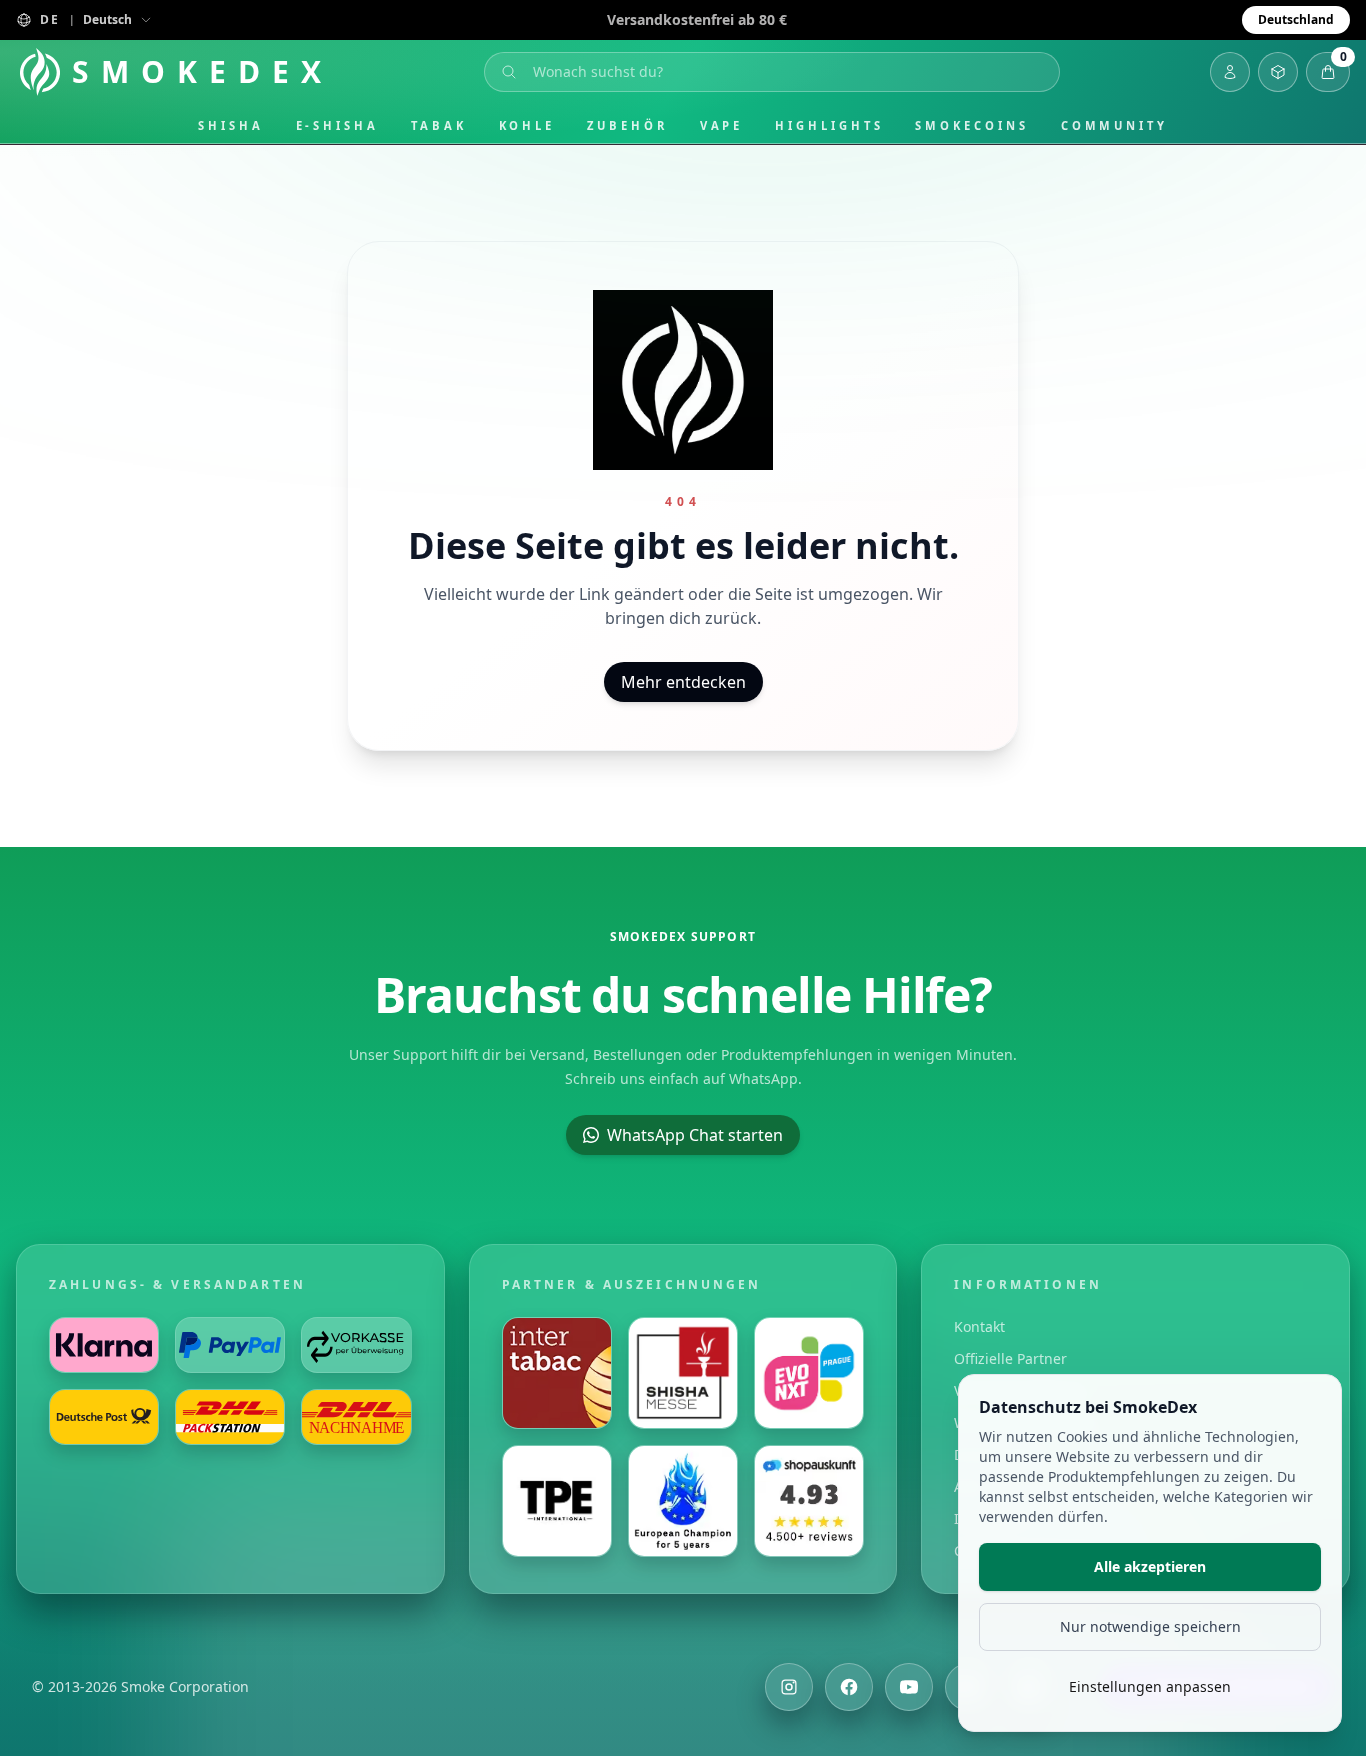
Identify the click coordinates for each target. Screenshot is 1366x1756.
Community (1114, 125)
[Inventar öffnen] (1278, 72)
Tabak (439, 125)
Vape (722, 125)
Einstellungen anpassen (1150, 1686)
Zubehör (627, 125)
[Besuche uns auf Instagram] (789, 1687)
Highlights (829, 125)
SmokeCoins (971, 125)
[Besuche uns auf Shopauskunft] (809, 1501)
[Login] (1230, 72)
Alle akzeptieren (1150, 1566)
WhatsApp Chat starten (695, 1135)
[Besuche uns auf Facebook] (849, 1687)
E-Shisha (337, 125)
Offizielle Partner (1010, 1358)
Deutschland (1296, 19)
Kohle (527, 125)
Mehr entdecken (683, 682)
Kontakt (979, 1326)
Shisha (231, 125)
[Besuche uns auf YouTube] (909, 1687)
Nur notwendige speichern (1150, 1626)
